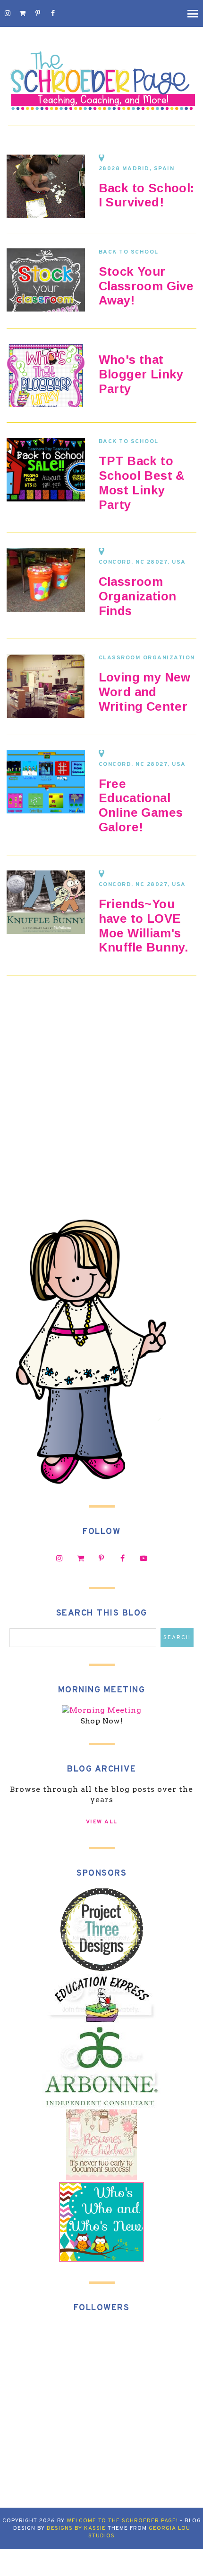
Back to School (129, 252)
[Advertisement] (101, 1106)
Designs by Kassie (76, 2528)
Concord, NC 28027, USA (142, 562)
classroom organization (147, 658)
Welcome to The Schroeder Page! (122, 2521)
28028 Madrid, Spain (137, 169)
